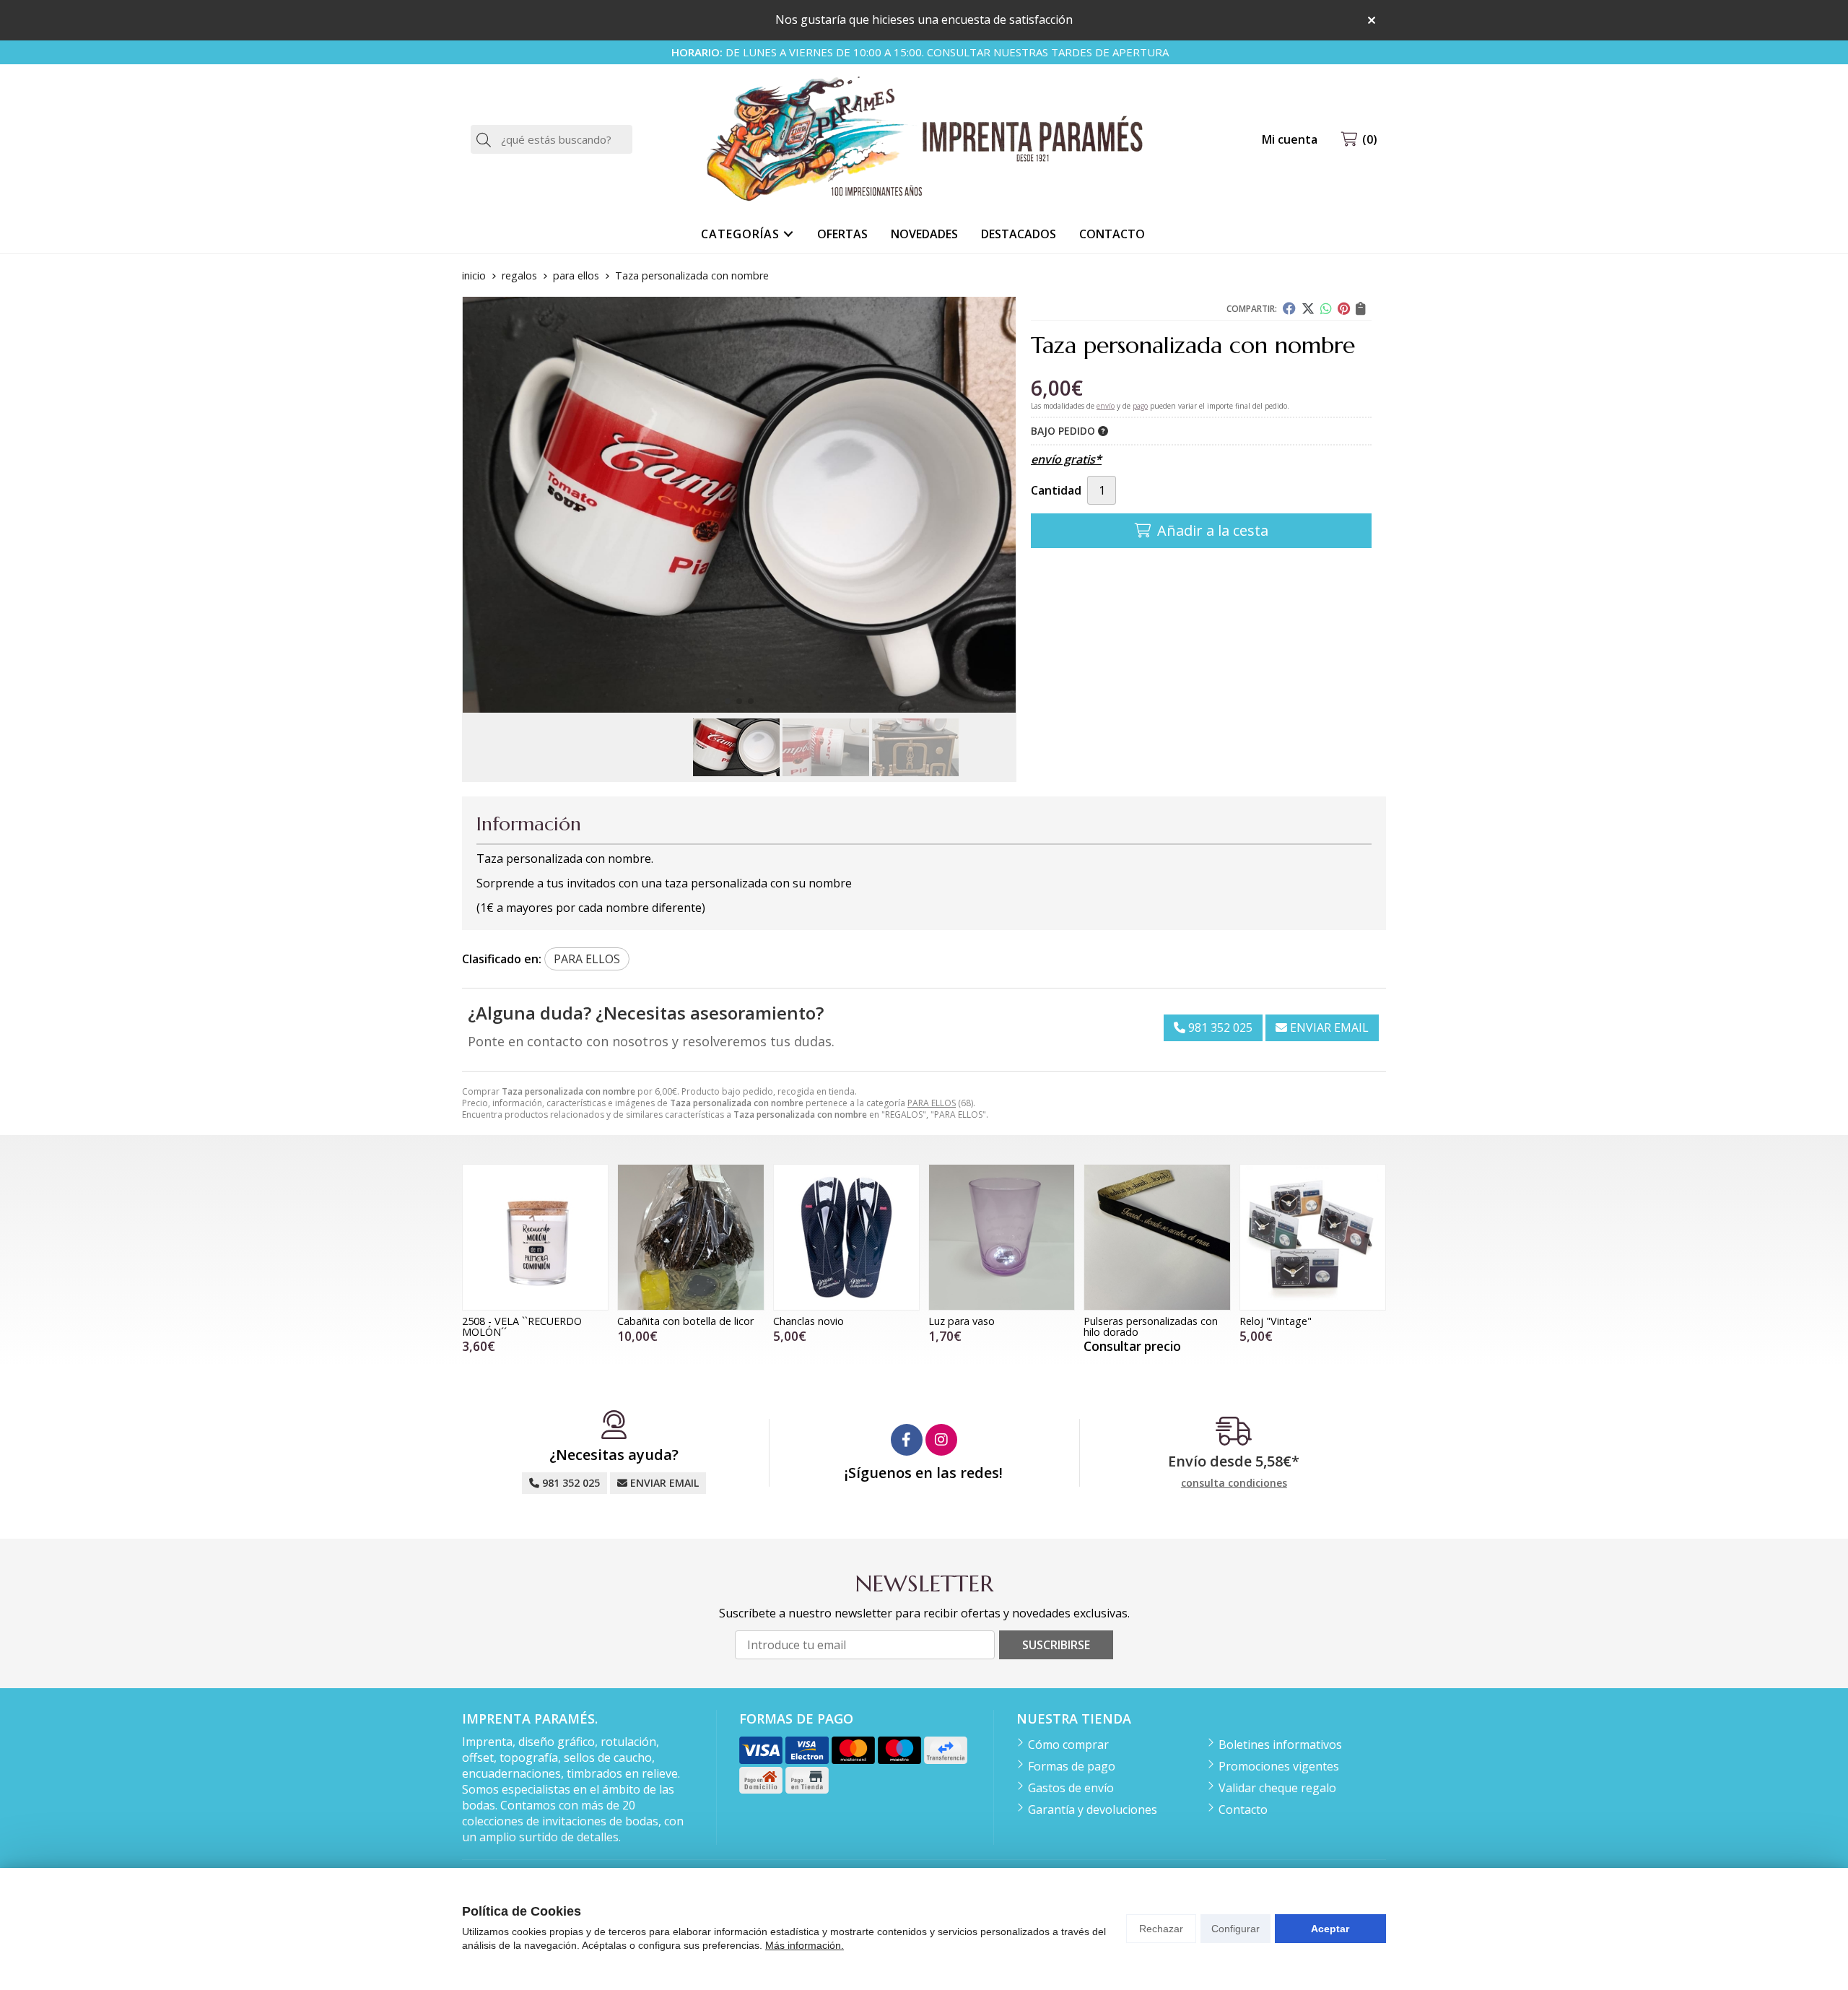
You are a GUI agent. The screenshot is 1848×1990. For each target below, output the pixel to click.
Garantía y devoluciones (1093, 1809)
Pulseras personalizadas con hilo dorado (1151, 1326)
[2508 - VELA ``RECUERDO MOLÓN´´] (535, 1237)
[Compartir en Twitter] (1308, 308)
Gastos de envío (1071, 1788)
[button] (728, 701)
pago (1140, 406)
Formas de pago (1072, 1766)
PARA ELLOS (932, 1103)
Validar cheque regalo (1277, 1788)
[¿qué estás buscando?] (552, 139)
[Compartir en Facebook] (1289, 308)
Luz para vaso (962, 1321)
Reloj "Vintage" (1276, 1321)
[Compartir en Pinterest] (1344, 308)
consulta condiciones (1234, 1483)
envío (1106, 406)
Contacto (1243, 1809)
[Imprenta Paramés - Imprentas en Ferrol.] (924, 140)
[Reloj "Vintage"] (1313, 1237)
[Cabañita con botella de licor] (690, 1237)
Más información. (805, 1945)
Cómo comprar (1068, 1744)
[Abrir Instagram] (941, 1440)
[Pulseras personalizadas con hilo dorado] (1157, 1237)
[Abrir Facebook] (907, 1440)
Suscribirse (1056, 1645)
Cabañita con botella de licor (685, 1321)
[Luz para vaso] (1002, 1237)
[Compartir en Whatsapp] (1326, 308)
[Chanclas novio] (846, 1237)
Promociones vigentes (1279, 1766)
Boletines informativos (1280, 1744)
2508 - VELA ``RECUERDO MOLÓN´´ (522, 1326)
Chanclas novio (808, 1321)
